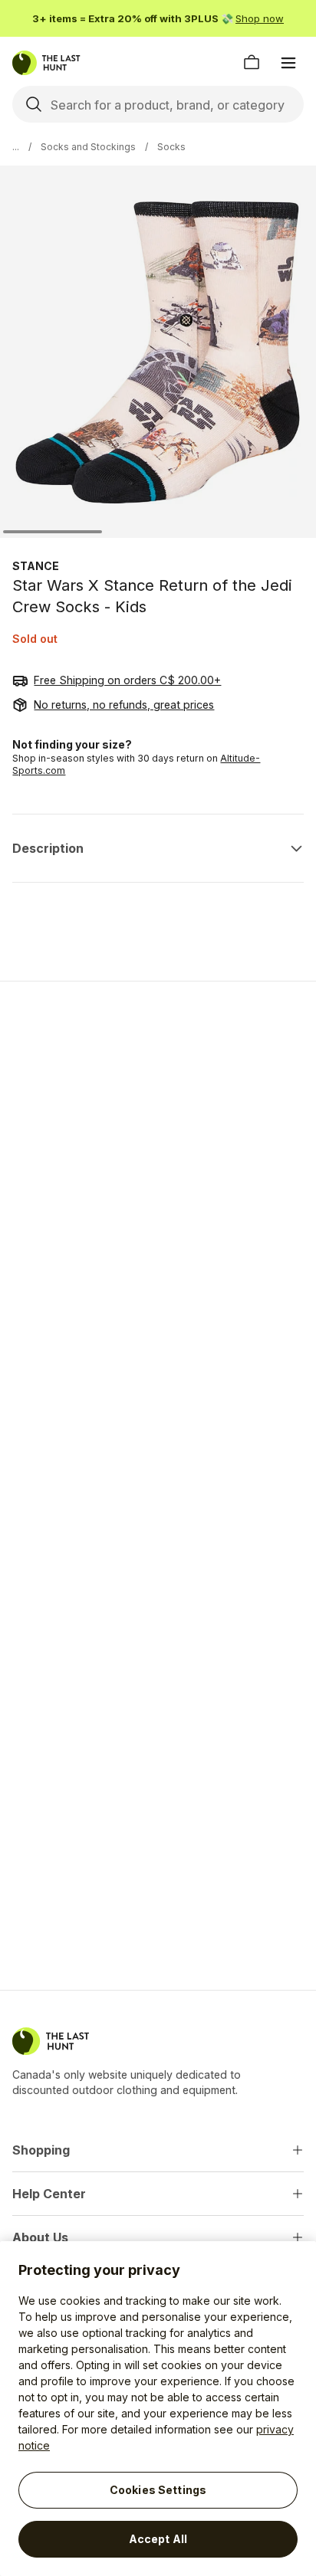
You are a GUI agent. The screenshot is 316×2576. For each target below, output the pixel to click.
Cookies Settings (158, 2490)
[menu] (288, 63)
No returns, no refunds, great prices (124, 705)
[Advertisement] (158, 1164)
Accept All (158, 2539)
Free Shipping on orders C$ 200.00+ (127, 680)
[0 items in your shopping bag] (252, 63)
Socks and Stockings (88, 147)
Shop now (260, 18)
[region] (158, 2409)
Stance (36, 566)
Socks (171, 147)
